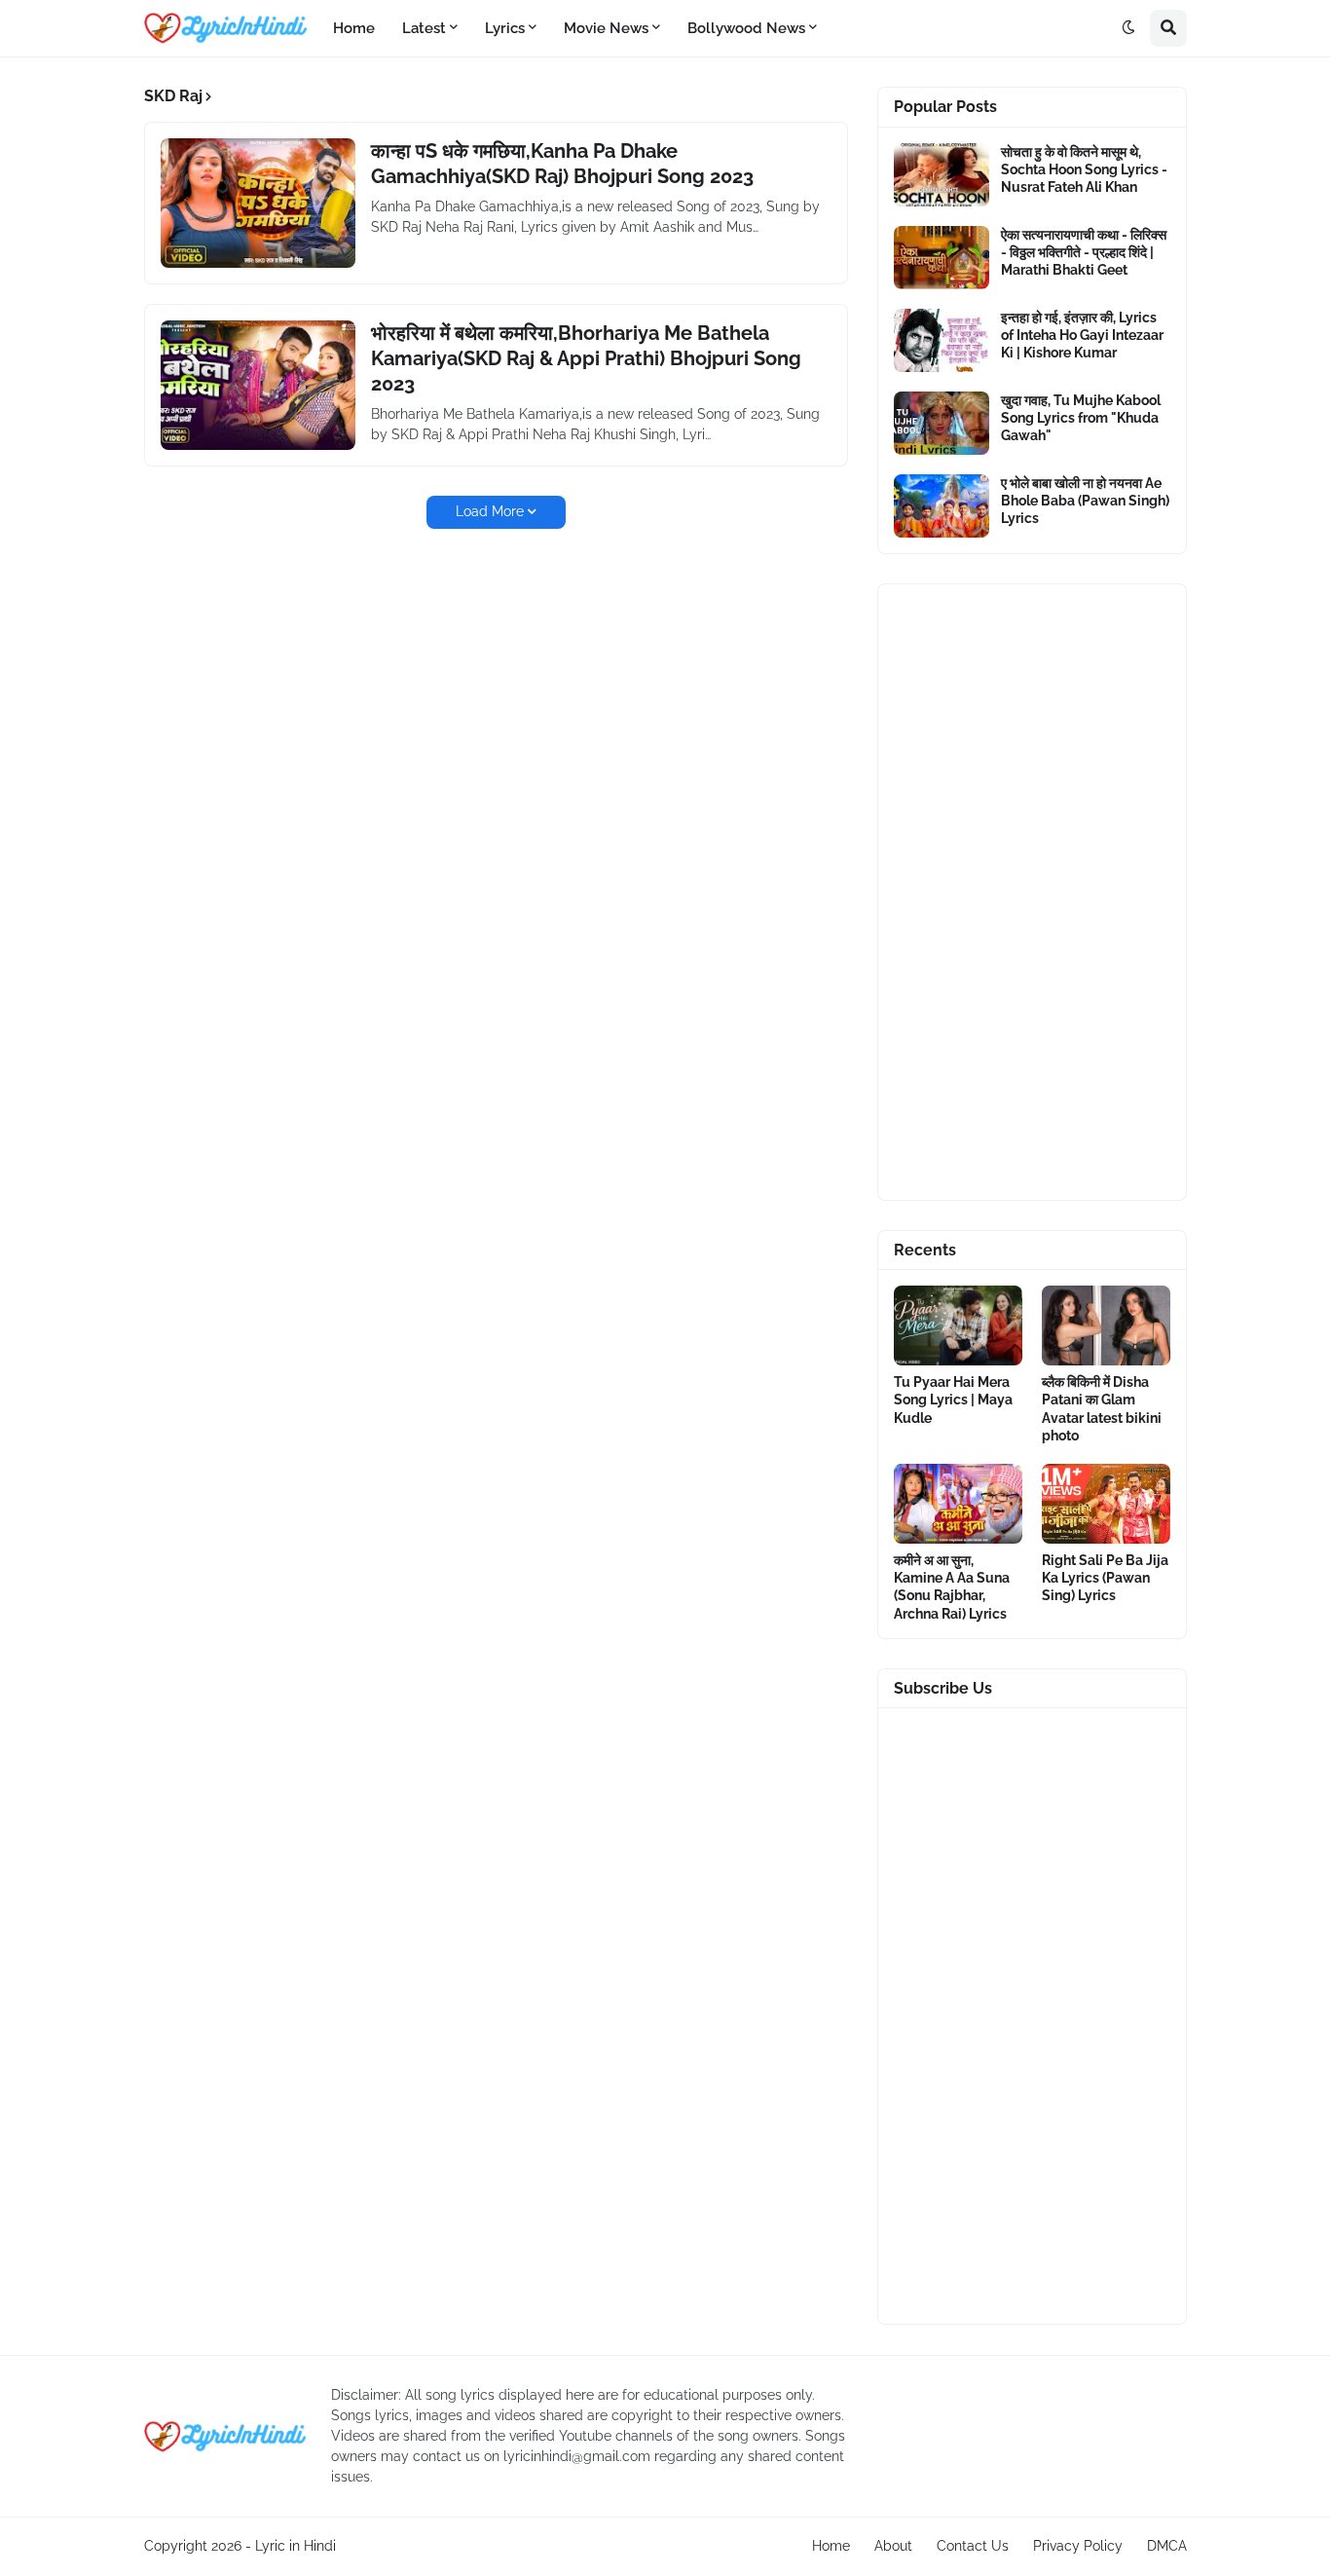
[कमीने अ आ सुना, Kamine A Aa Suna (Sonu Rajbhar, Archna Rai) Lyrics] (958, 1504)
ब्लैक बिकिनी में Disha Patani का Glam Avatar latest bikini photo (1102, 1409)
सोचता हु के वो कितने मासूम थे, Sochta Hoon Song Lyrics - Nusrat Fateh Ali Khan (1084, 169)
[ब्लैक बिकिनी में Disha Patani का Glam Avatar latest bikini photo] (1106, 1325)
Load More (490, 511)
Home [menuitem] (354, 28)
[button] (1128, 28)
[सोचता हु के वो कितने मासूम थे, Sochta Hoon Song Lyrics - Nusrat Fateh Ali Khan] (942, 175)
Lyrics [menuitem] (505, 28)
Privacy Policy (1078, 2546)
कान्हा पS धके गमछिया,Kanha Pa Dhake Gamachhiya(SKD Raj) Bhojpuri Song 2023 (562, 164)
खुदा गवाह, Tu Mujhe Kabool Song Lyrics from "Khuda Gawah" (1081, 418)
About (893, 2546)
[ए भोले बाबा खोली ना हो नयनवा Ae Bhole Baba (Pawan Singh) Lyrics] (942, 506)
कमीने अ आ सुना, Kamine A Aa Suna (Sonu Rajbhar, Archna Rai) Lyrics (952, 1587)
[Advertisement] (1032, 892)
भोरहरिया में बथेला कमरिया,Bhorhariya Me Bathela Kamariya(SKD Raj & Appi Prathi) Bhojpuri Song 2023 (586, 358)
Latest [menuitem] (424, 28)
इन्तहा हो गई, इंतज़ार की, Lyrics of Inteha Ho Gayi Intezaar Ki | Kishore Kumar (1082, 335)
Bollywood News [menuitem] (746, 28)
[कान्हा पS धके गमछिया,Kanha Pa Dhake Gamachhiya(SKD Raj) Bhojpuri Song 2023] (258, 203)
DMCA (1167, 2546)
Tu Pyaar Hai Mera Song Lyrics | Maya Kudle (953, 1400)
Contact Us (973, 2546)
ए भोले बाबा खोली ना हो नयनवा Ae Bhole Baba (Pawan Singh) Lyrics (1085, 501)
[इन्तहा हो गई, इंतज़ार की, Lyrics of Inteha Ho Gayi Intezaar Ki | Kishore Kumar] (942, 340)
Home (831, 2546)
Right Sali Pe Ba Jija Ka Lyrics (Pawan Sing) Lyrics (1105, 1578)
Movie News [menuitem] (606, 28)
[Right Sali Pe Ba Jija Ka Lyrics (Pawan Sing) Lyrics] (1106, 1504)
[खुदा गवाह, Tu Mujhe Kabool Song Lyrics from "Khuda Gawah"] (942, 423)
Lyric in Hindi (296, 2546)
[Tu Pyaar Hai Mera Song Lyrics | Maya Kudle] (958, 1325)
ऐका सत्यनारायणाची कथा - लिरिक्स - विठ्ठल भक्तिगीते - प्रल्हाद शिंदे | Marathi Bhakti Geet (1084, 252)
